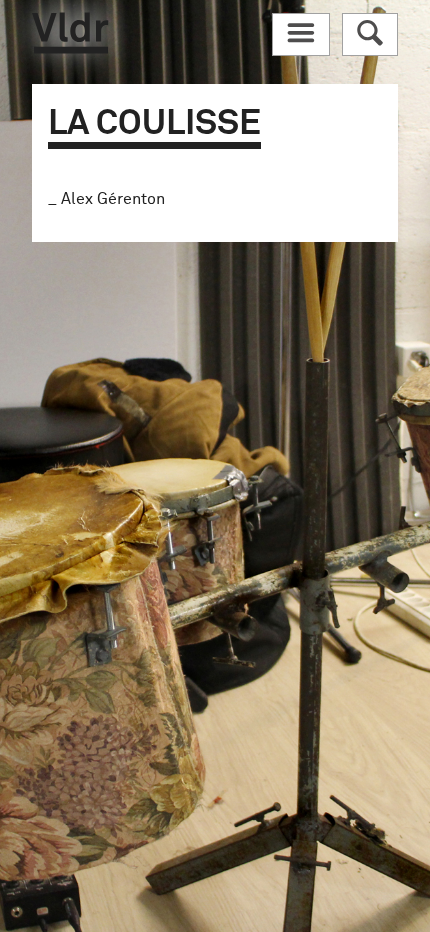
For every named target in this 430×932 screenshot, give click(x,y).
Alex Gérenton (113, 199)
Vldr (70, 33)
